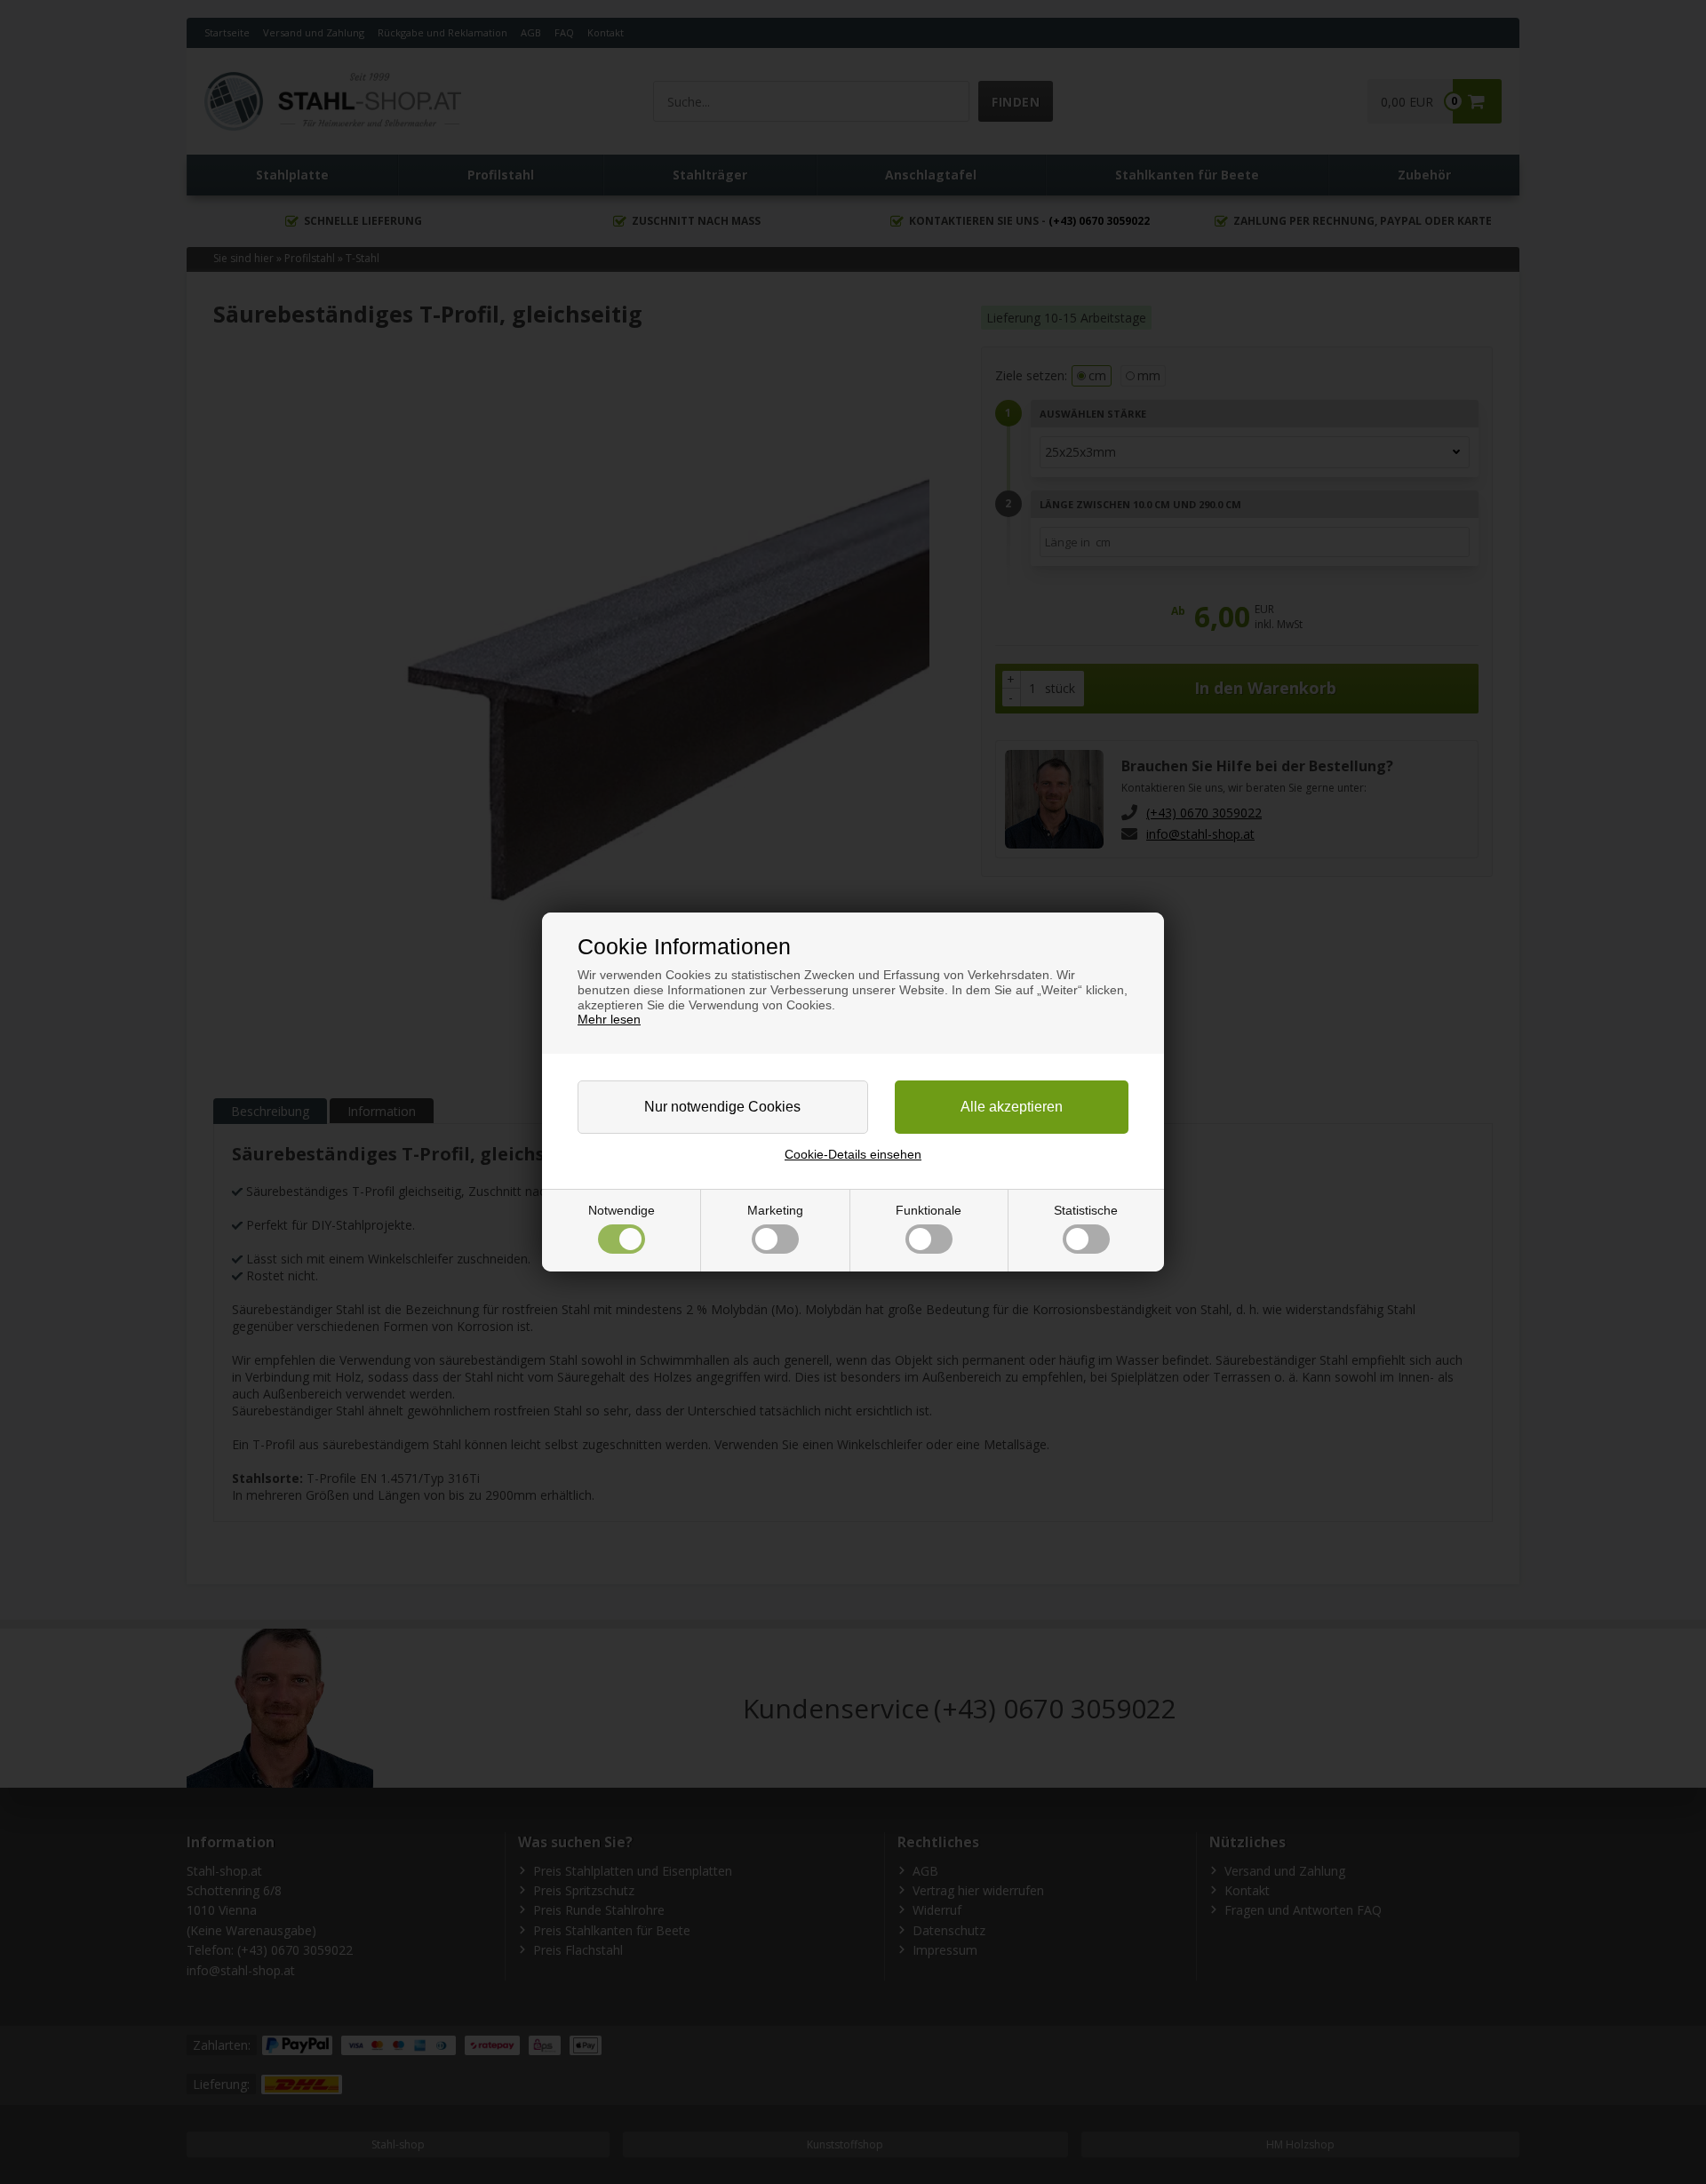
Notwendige (622, 1210)
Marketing (775, 1210)
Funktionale (929, 1210)
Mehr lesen (609, 1019)
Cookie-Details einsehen (853, 1154)
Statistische (1086, 1210)
